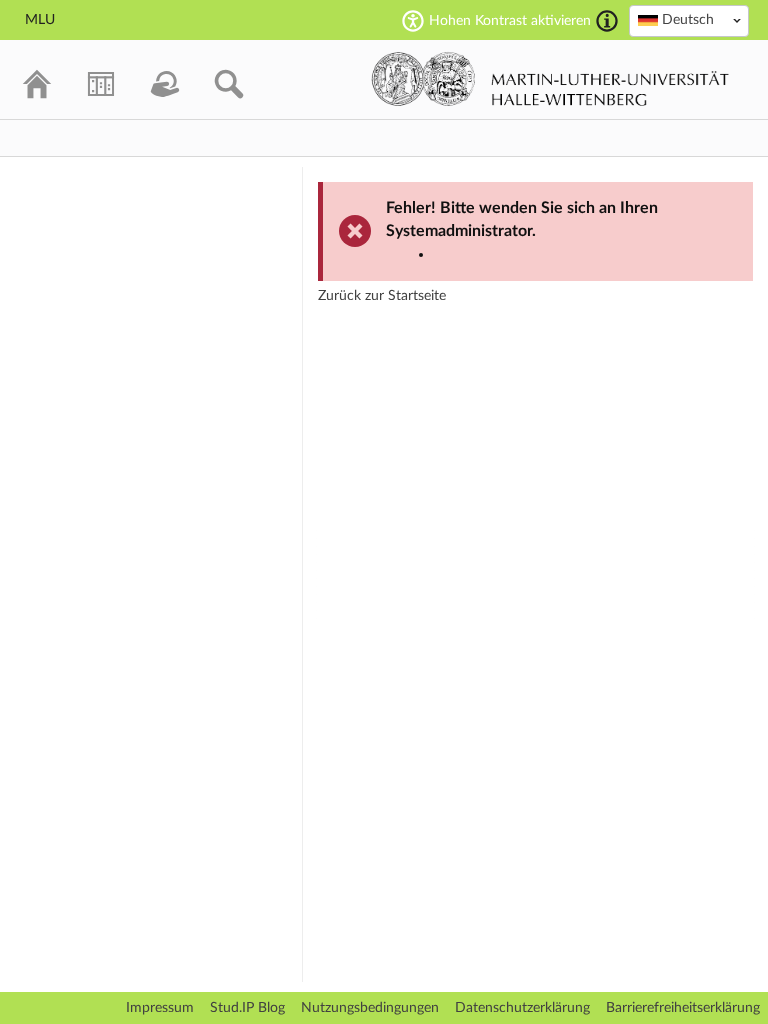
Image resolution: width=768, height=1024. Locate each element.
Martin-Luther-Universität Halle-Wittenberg (550, 79)
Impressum (160, 1008)
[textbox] (689, 20)
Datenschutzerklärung (522, 1008)
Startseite (417, 296)
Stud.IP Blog (247, 1008)
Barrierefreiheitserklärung (683, 1008)
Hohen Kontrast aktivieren (510, 21)
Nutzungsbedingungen (370, 1008)
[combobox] (689, 21)
